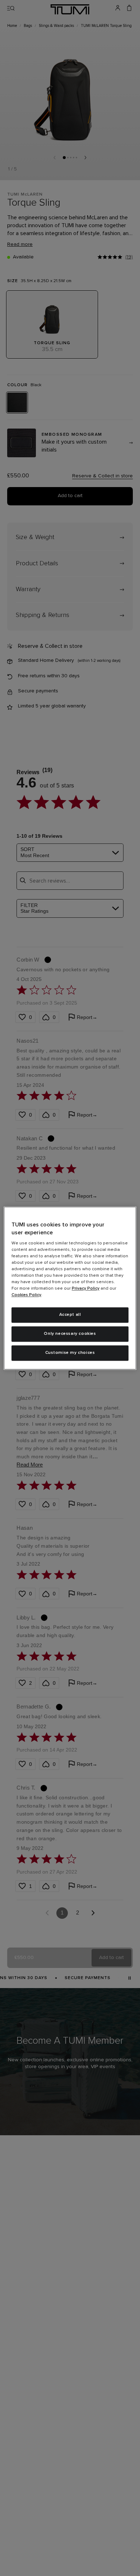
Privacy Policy (86, 1289)
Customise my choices (70, 1353)
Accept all (70, 1315)
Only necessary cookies (70, 1334)
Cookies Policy (26, 1295)
